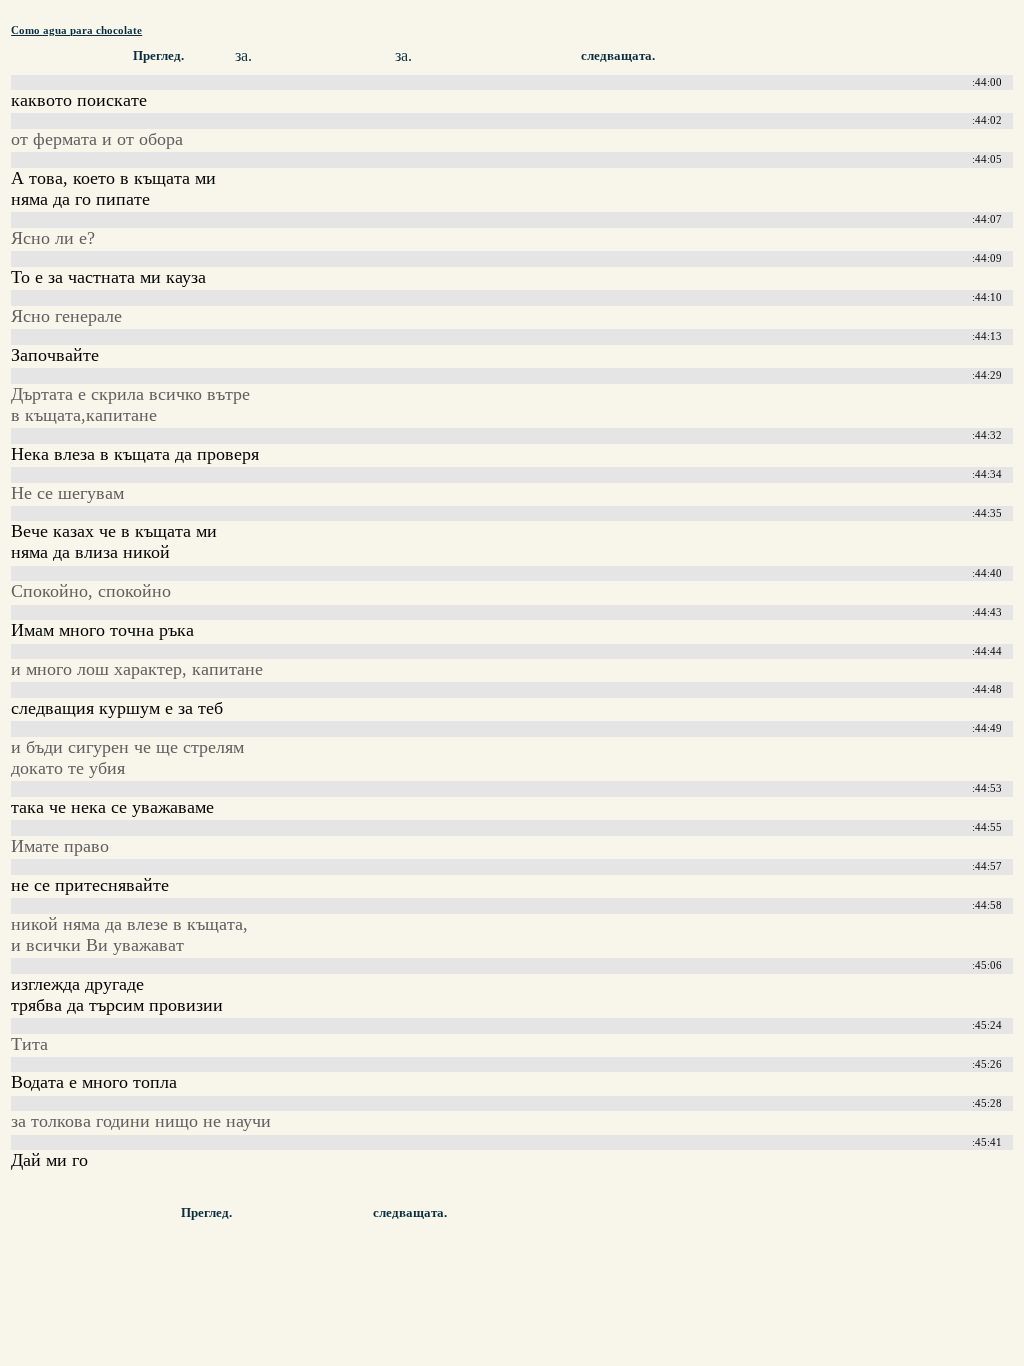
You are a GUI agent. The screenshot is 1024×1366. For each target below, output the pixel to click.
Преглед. (158, 56)
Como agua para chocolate (76, 30)
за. (243, 55)
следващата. (618, 56)
